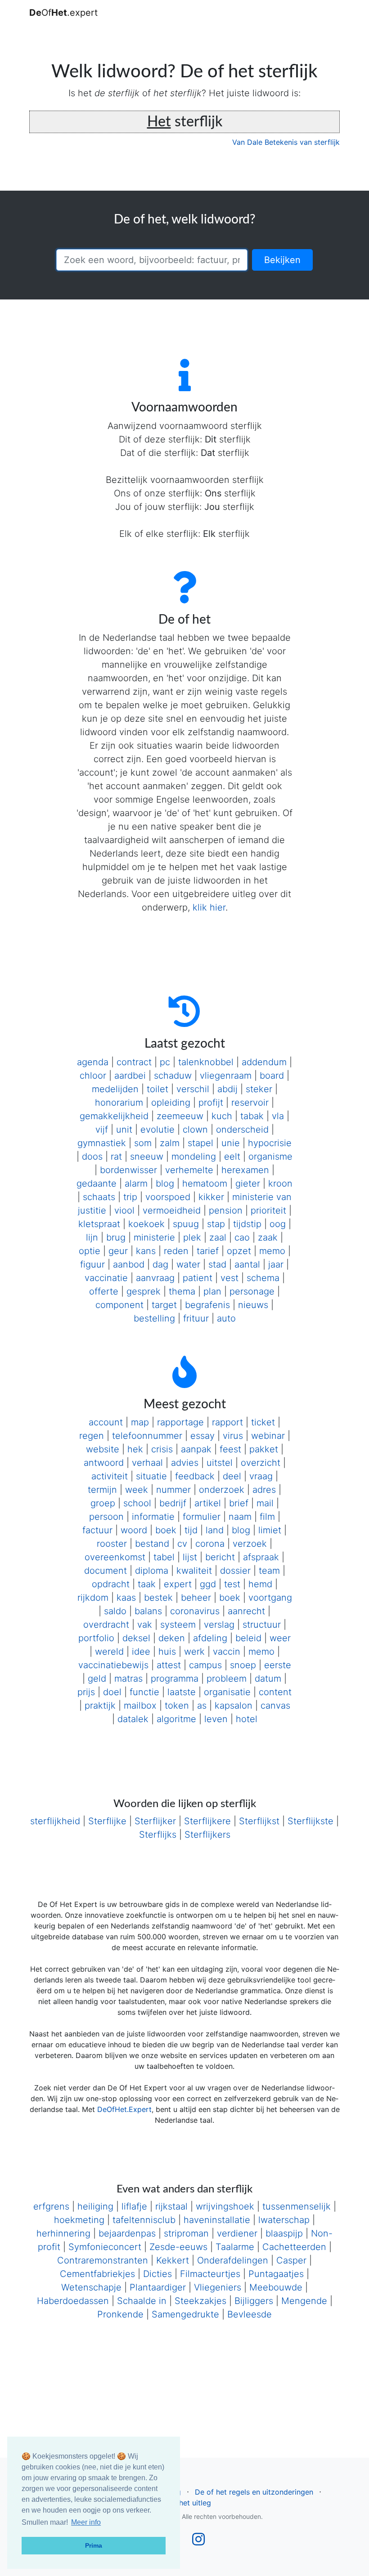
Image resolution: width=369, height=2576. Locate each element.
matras (128, 1679)
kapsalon (234, 1705)
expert (178, 1584)
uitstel (220, 1463)
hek (135, 1449)
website (103, 1449)
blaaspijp (284, 2233)
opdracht (111, 1584)
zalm (170, 1143)
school (137, 1503)
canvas (275, 1705)
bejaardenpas (127, 2233)
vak (145, 1625)
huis (167, 1652)
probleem (227, 1679)
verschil (193, 1089)
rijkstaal (171, 2206)
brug (116, 1237)
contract (134, 1062)
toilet (157, 1089)
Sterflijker (155, 1821)
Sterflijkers (207, 1835)
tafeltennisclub (144, 2220)
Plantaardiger (158, 2287)
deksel (136, 1638)
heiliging (95, 2206)
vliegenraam (226, 1076)
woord (134, 1530)
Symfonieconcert (105, 2247)
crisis (162, 1449)
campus (205, 1665)
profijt (211, 1103)
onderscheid (242, 1130)
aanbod (129, 1264)
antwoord (104, 1463)
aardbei (130, 1076)
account (106, 1422)
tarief (208, 1251)
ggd (208, 1584)
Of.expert (63, 13)
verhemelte (189, 1170)
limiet (270, 1530)
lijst (190, 1557)
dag (160, 1264)
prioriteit (268, 1210)
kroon (280, 1183)
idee (141, 1652)
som (143, 1143)
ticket (263, 1422)
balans (148, 1611)
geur (118, 1251)
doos (92, 1156)
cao (242, 1237)
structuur (262, 1625)
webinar (268, 1436)
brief (239, 1503)
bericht (220, 1557)
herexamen (245, 1170)
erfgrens (51, 2206)
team (269, 1571)
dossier (235, 1571)
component (119, 1305)
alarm (136, 1183)
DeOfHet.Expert (124, 2109)
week (137, 1490)
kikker (211, 1197)
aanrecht (246, 1611)
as (202, 1705)
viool (124, 1210)
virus (233, 1436)
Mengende (304, 2301)
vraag (261, 1476)
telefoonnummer (147, 1436)
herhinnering (63, 2233)
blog (165, 1183)
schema (263, 1278)
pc (165, 1062)
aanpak (196, 1449)
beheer (196, 1598)
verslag (219, 1625)
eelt (232, 1156)
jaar (276, 1264)
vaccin (227, 1652)
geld (97, 1679)
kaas (126, 1598)
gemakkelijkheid (114, 1116)
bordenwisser (128, 1170)
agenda (93, 1062)
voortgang (270, 1598)
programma (175, 1679)
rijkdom (93, 1598)
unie (231, 1143)
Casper (291, 2260)
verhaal (147, 1463)
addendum (264, 1062)
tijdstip (247, 1224)
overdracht (106, 1625)
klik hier (209, 907)
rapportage (180, 1422)
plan (212, 1291)
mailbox (140, 1705)
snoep (243, 1665)
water (188, 1264)
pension (226, 1210)
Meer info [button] (86, 2522)
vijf (102, 1130)
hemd (260, 1584)
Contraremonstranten (103, 2260)
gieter (248, 1183)
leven (216, 1719)
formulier (202, 1517)
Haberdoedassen (73, 2301)
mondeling (194, 1156)
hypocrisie (270, 1143)
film (267, 1517)
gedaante (97, 1183)
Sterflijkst (259, 1821)
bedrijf (173, 1503)
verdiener (237, 2233)
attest (169, 1665)
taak (147, 1584)
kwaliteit (194, 1571)
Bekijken (282, 260)
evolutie (157, 1130)
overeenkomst (115, 1557)
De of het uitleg (184, 2503)
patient (198, 1278)
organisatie (227, 1692)
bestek (158, 1598)
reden (176, 1251)
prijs (86, 1692)
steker (259, 1089)
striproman (186, 2233)
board (272, 1076)
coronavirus (195, 1611)
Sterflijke (107, 1821)
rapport (227, 1422)
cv (182, 1544)
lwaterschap (284, 2220)
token (177, 1705)
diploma (152, 1571)
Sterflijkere (207, 1821)
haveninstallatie (217, 2220)
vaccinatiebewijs (113, 1665)
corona (210, 1544)
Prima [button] (94, 2545)
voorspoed (168, 1197)
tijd (191, 1530)
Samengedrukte (185, 2314)
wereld (109, 1652)
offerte (104, 1291)
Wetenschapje (91, 2287)
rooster (112, 1544)
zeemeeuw (180, 1116)
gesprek (144, 1291)
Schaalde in (142, 2301)
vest (229, 1278)
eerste (278, 1665)
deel (232, 1476)
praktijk (100, 1705)
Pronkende (120, 2314)
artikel (208, 1503)
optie (90, 1251)
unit (124, 1130)
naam (240, 1517)
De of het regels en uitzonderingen (254, 2492)
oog (278, 1224)
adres (264, 1490)
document (106, 1571)
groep (103, 1503)
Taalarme (235, 2247)
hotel (247, 1719)
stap (216, 1224)
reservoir (250, 1103)
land (215, 1530)
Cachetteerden (294, 2247)
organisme (270, 1156)
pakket (264, 1449)
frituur (196, 1318)
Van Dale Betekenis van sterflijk (286, 142)
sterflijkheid (55, 1821)
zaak (268, 1237)
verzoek (250, 1544)
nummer (173, 1490)
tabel (164, 1557)
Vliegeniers (218, 2287)
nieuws (253, 1305)
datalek (133, 1719)
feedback (195, 1476)
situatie (151, 1476)
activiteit (110, 1476)
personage (252, 1291)
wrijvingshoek (225, 2206)
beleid (248, 1638)
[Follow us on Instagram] (198, 2542)
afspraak (261, 1557)
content (275, 1692)
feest (230, 1449)
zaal (218, 1237)
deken (172, 1638)
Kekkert (173, 2260)
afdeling (210, 1638)
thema (182, 1291)
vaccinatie (106, 1278)
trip (130, 1197)
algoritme (176, 1719)
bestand (152, 1544)
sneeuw (147, 1156)
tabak (252, 1116)
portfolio (96, 1638)
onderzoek (222, 1490)
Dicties (157, 2274)
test (232, 1584)
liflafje (134, 2206)
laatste (182, 1692)
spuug (186, 1224)
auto (226, 1318)
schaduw (173, 1076)
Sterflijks (158, 1835)
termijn (102, 1490)
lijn (92, 1237)
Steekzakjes (200, 2301)
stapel (200, 1143)
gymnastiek (102, 1143)
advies (185, 1463)
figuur (92, 1264)
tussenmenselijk (297, 2206)
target (164, 1305)
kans (146, 1251)
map (140, 1422)
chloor (93, 1076)
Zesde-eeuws (178, 2247)
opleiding (171, 1103)
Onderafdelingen (233, 2260)
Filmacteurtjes (210, 2274)
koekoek (146, 1224)
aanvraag (155, 1278)
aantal (247, 1264)
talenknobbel (206, 1062)
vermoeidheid (172, 1210)
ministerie (154, 1237)
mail (265, 1503)
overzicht (261, 1463)
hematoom (205, 1183)
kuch (222, 1116)
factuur (97, 1530)
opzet (239, 1251)
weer (280, 1638)
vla (278, 1116)
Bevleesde (250, 2314)
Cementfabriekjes (97, 2274)
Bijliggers (254, 2301)
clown (195, 1130)
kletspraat (99, 1224)
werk (194, 1652)
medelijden (115, 1089)
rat (116, 1156)
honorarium (119, 1103)
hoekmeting (79, 2220)
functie (144, 1692)
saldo (115, 1611)
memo (272, 1251)
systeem (178, 1625)
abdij (227, 1089)
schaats (99, 1197)
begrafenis (207, 1305)
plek (192, 1237)
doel (112, 1692)
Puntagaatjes (276, 2274)
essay (202, 1436)
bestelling (154, 1318)
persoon (106, 1517)
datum (268, 1679)
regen (92, 1436)
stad (217, 1264)
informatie (153, 1517)
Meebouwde (276, 2287)
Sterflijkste (310, 1821)
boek (166, 1530)
